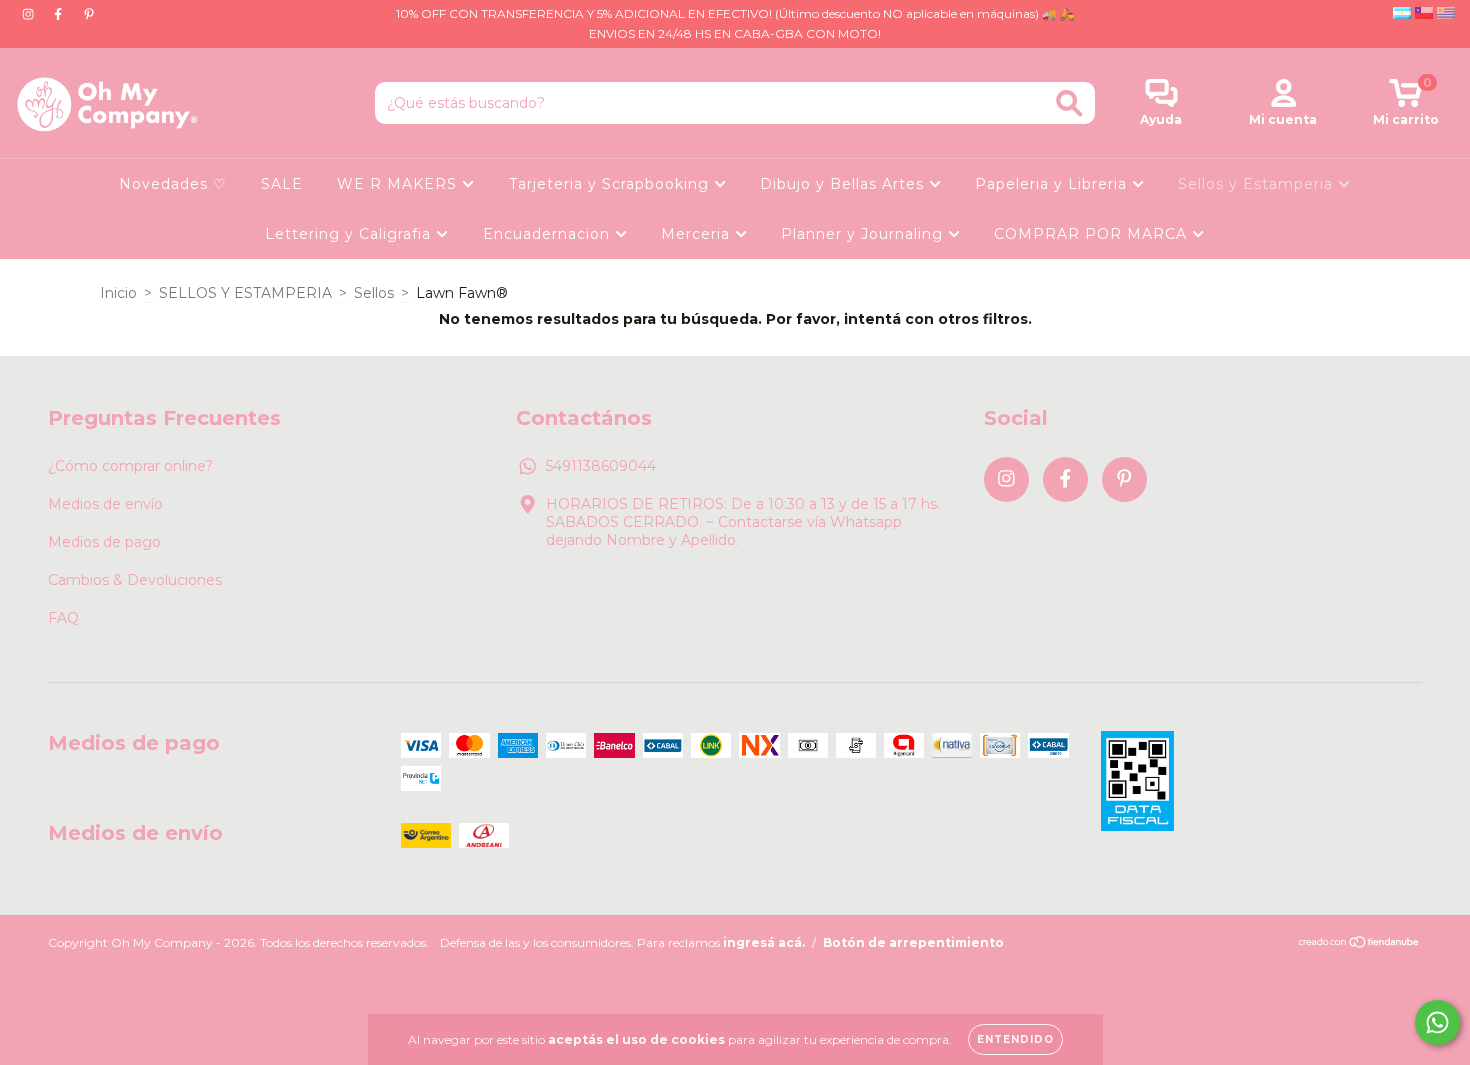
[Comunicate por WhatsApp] (1437, 1022)
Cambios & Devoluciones (135, 580)
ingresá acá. (764, 942)
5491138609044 (601, 466)
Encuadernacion (549, 234)
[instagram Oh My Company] (30, 14)
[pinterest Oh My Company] (89, 14)
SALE (282, 184)
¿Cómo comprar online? (130, 466)
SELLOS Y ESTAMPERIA (245, 293)
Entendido (1015, 1039)
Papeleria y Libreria (1053, 184)
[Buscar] (1069, 103)
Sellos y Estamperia (1258, 184)
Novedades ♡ (173, 184)
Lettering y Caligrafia (350, 234)
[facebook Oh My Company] (60, 14)
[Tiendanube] (1359, 944)
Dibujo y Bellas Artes (844, 184)
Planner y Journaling (864, 234)
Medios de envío (105, 504)
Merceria (698, 234)
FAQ (63, 618)
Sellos (374, 293)
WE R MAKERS (399, 184)
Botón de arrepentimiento (913, 942)
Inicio (118, 293)
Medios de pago (104, 542)
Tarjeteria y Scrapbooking (611, 184)
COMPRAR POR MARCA (1093, 234)
